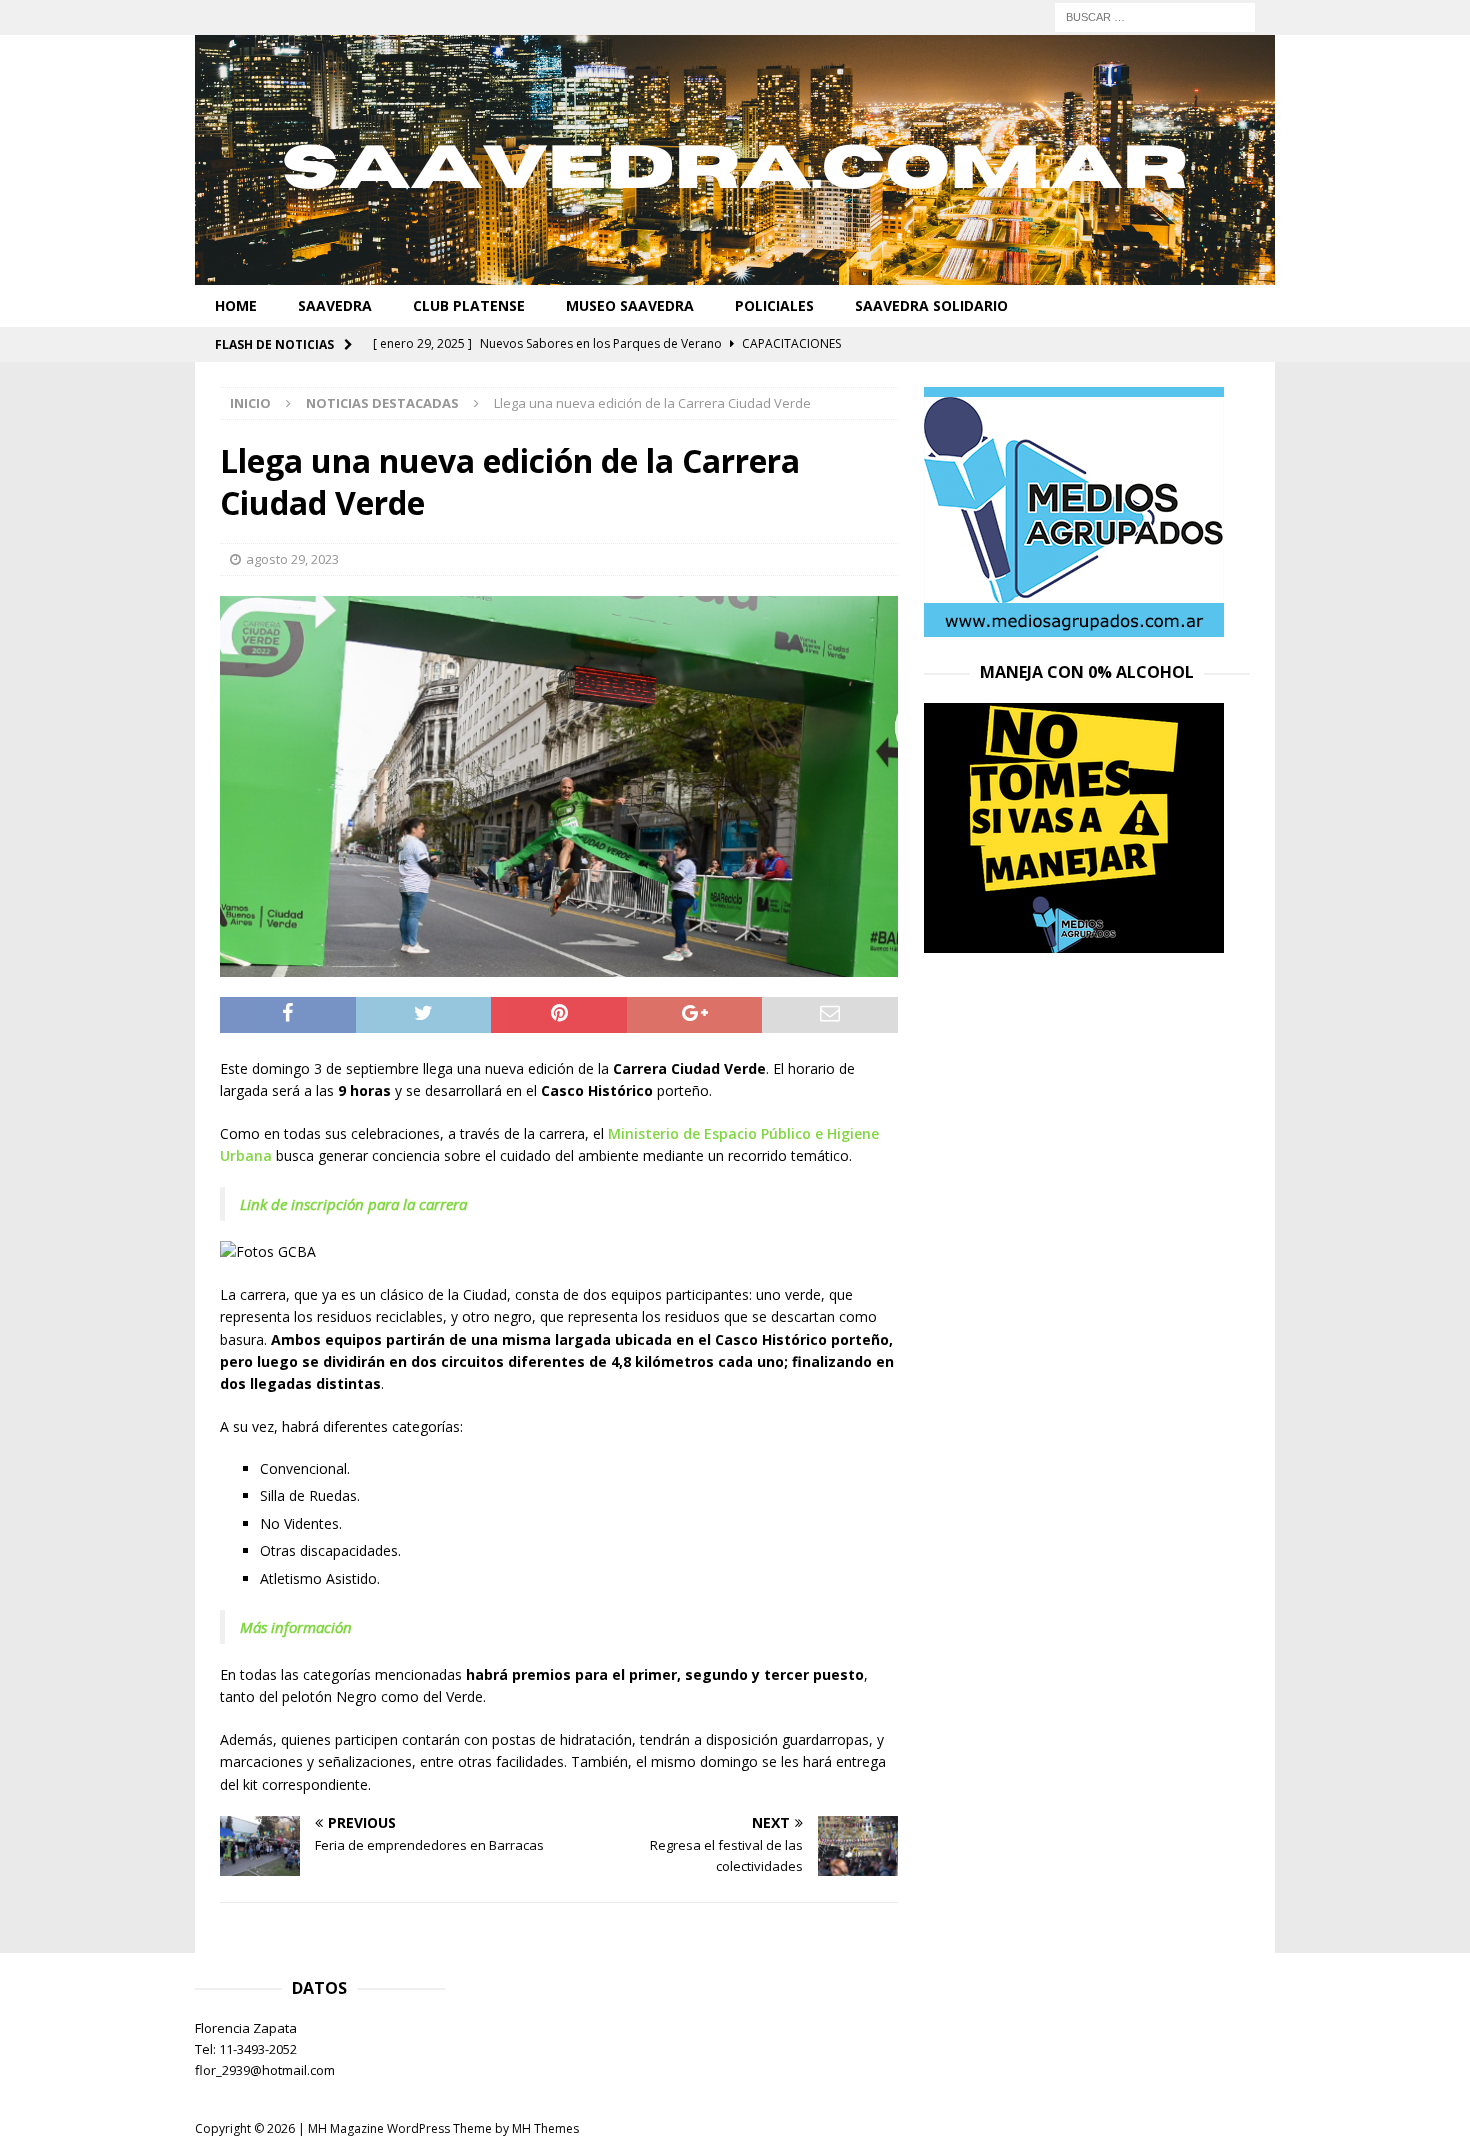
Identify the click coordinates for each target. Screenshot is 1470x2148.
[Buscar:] (1155, 15)
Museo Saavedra (630, 305)
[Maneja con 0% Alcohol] (1074, 941)
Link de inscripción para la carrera (353, 1204)
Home (236, 305)
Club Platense (469, 305)
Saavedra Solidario (931, 305)
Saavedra (335, 305)
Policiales (774, 305)
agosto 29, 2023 (292, 559)
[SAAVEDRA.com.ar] (735, 273)
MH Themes (545, 2128)
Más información (298, 1627)
